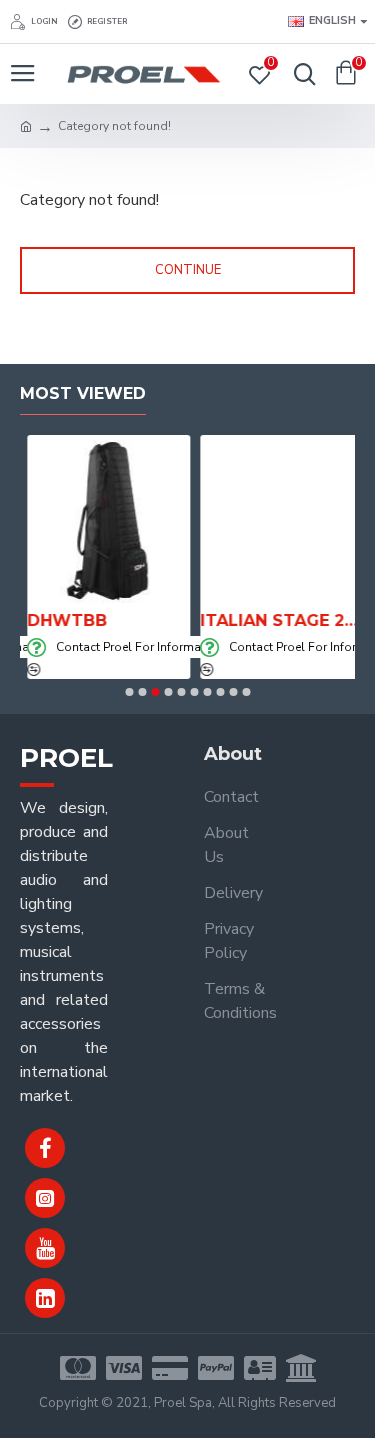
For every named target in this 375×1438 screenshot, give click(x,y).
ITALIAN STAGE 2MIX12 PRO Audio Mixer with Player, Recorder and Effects (274, 620)
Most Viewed (83, 393)
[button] (129, 692)
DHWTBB (60, 620)
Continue (188, 270)
